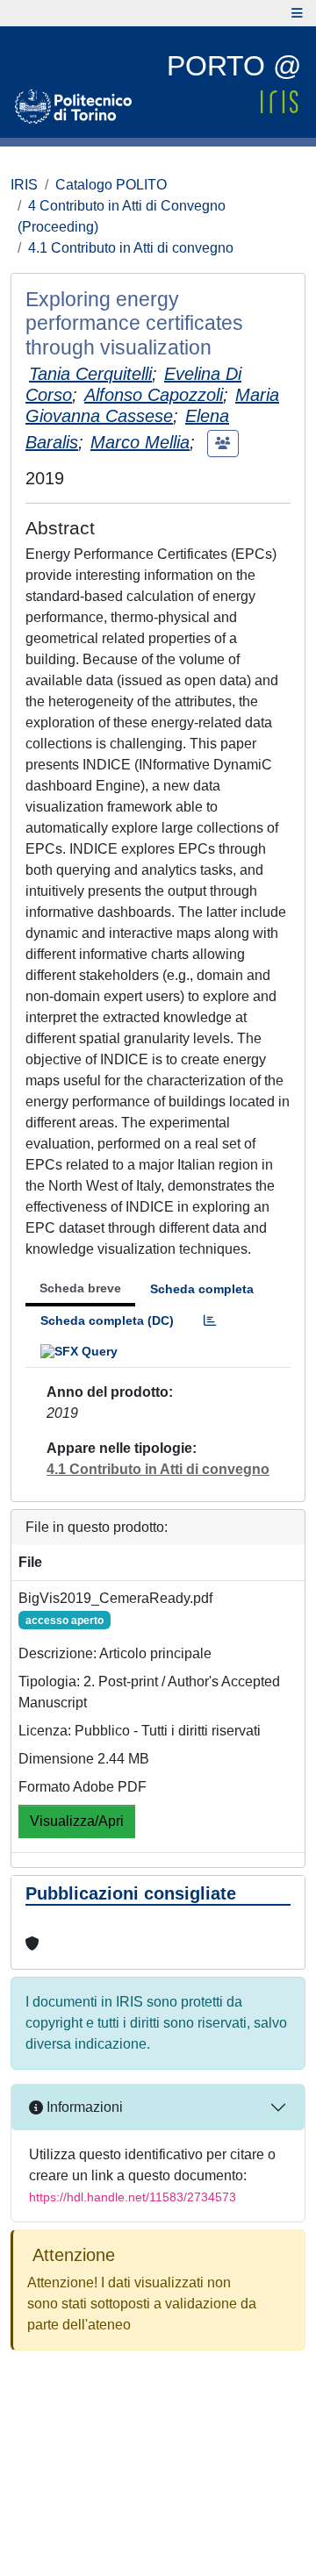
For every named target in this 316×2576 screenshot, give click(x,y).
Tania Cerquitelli (90, 374)
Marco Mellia (140, 442)
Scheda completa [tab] (202, 1289)
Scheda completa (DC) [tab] (107, 1320)
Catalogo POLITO (111, 185)
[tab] (210, 1321)
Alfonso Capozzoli (154, 395)
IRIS (24, 185)
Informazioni (83, 2107)
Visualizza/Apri (77, 1821)
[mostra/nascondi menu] (297, 13)
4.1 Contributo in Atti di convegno (131, 248)
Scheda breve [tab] (80, 1288)
